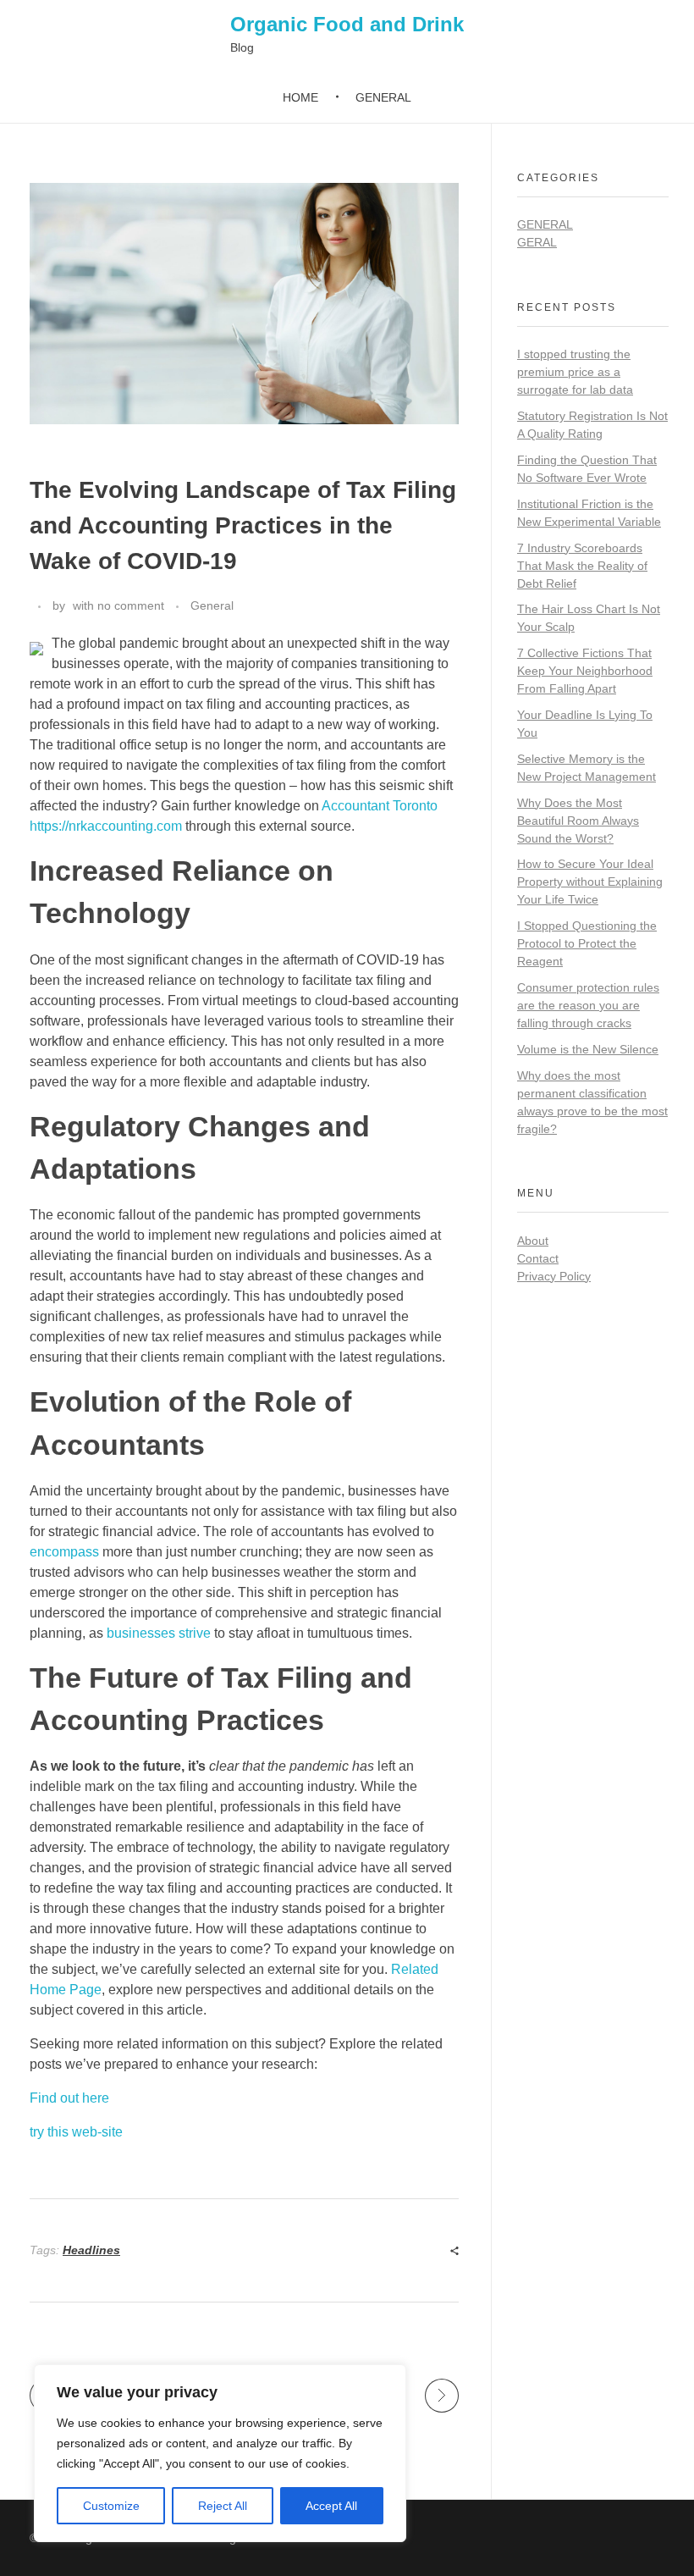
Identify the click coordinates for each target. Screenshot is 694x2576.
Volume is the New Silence (588, 1049)
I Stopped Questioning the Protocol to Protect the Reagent (587, 943)
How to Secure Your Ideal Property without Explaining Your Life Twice (590, 882)
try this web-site (76, 2132)
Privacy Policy (554, 1276)
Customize (111, 2506)
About (533, 1241)
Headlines (91, 2250)
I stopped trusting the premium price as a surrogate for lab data (575, 372)
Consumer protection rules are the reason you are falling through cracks (588, 1005)
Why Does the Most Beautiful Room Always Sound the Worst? (578, 821)
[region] (220, 2453)
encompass (64, 1552)
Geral (537, 242)
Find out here (69, 2098)
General (212, 605)
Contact (538, 1258)
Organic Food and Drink (347, 24)
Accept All (331, 2506)
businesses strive (159, 1633)
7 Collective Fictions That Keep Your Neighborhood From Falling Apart (585, 671)
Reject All (223, 2506)
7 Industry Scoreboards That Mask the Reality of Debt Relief (582, 566)
